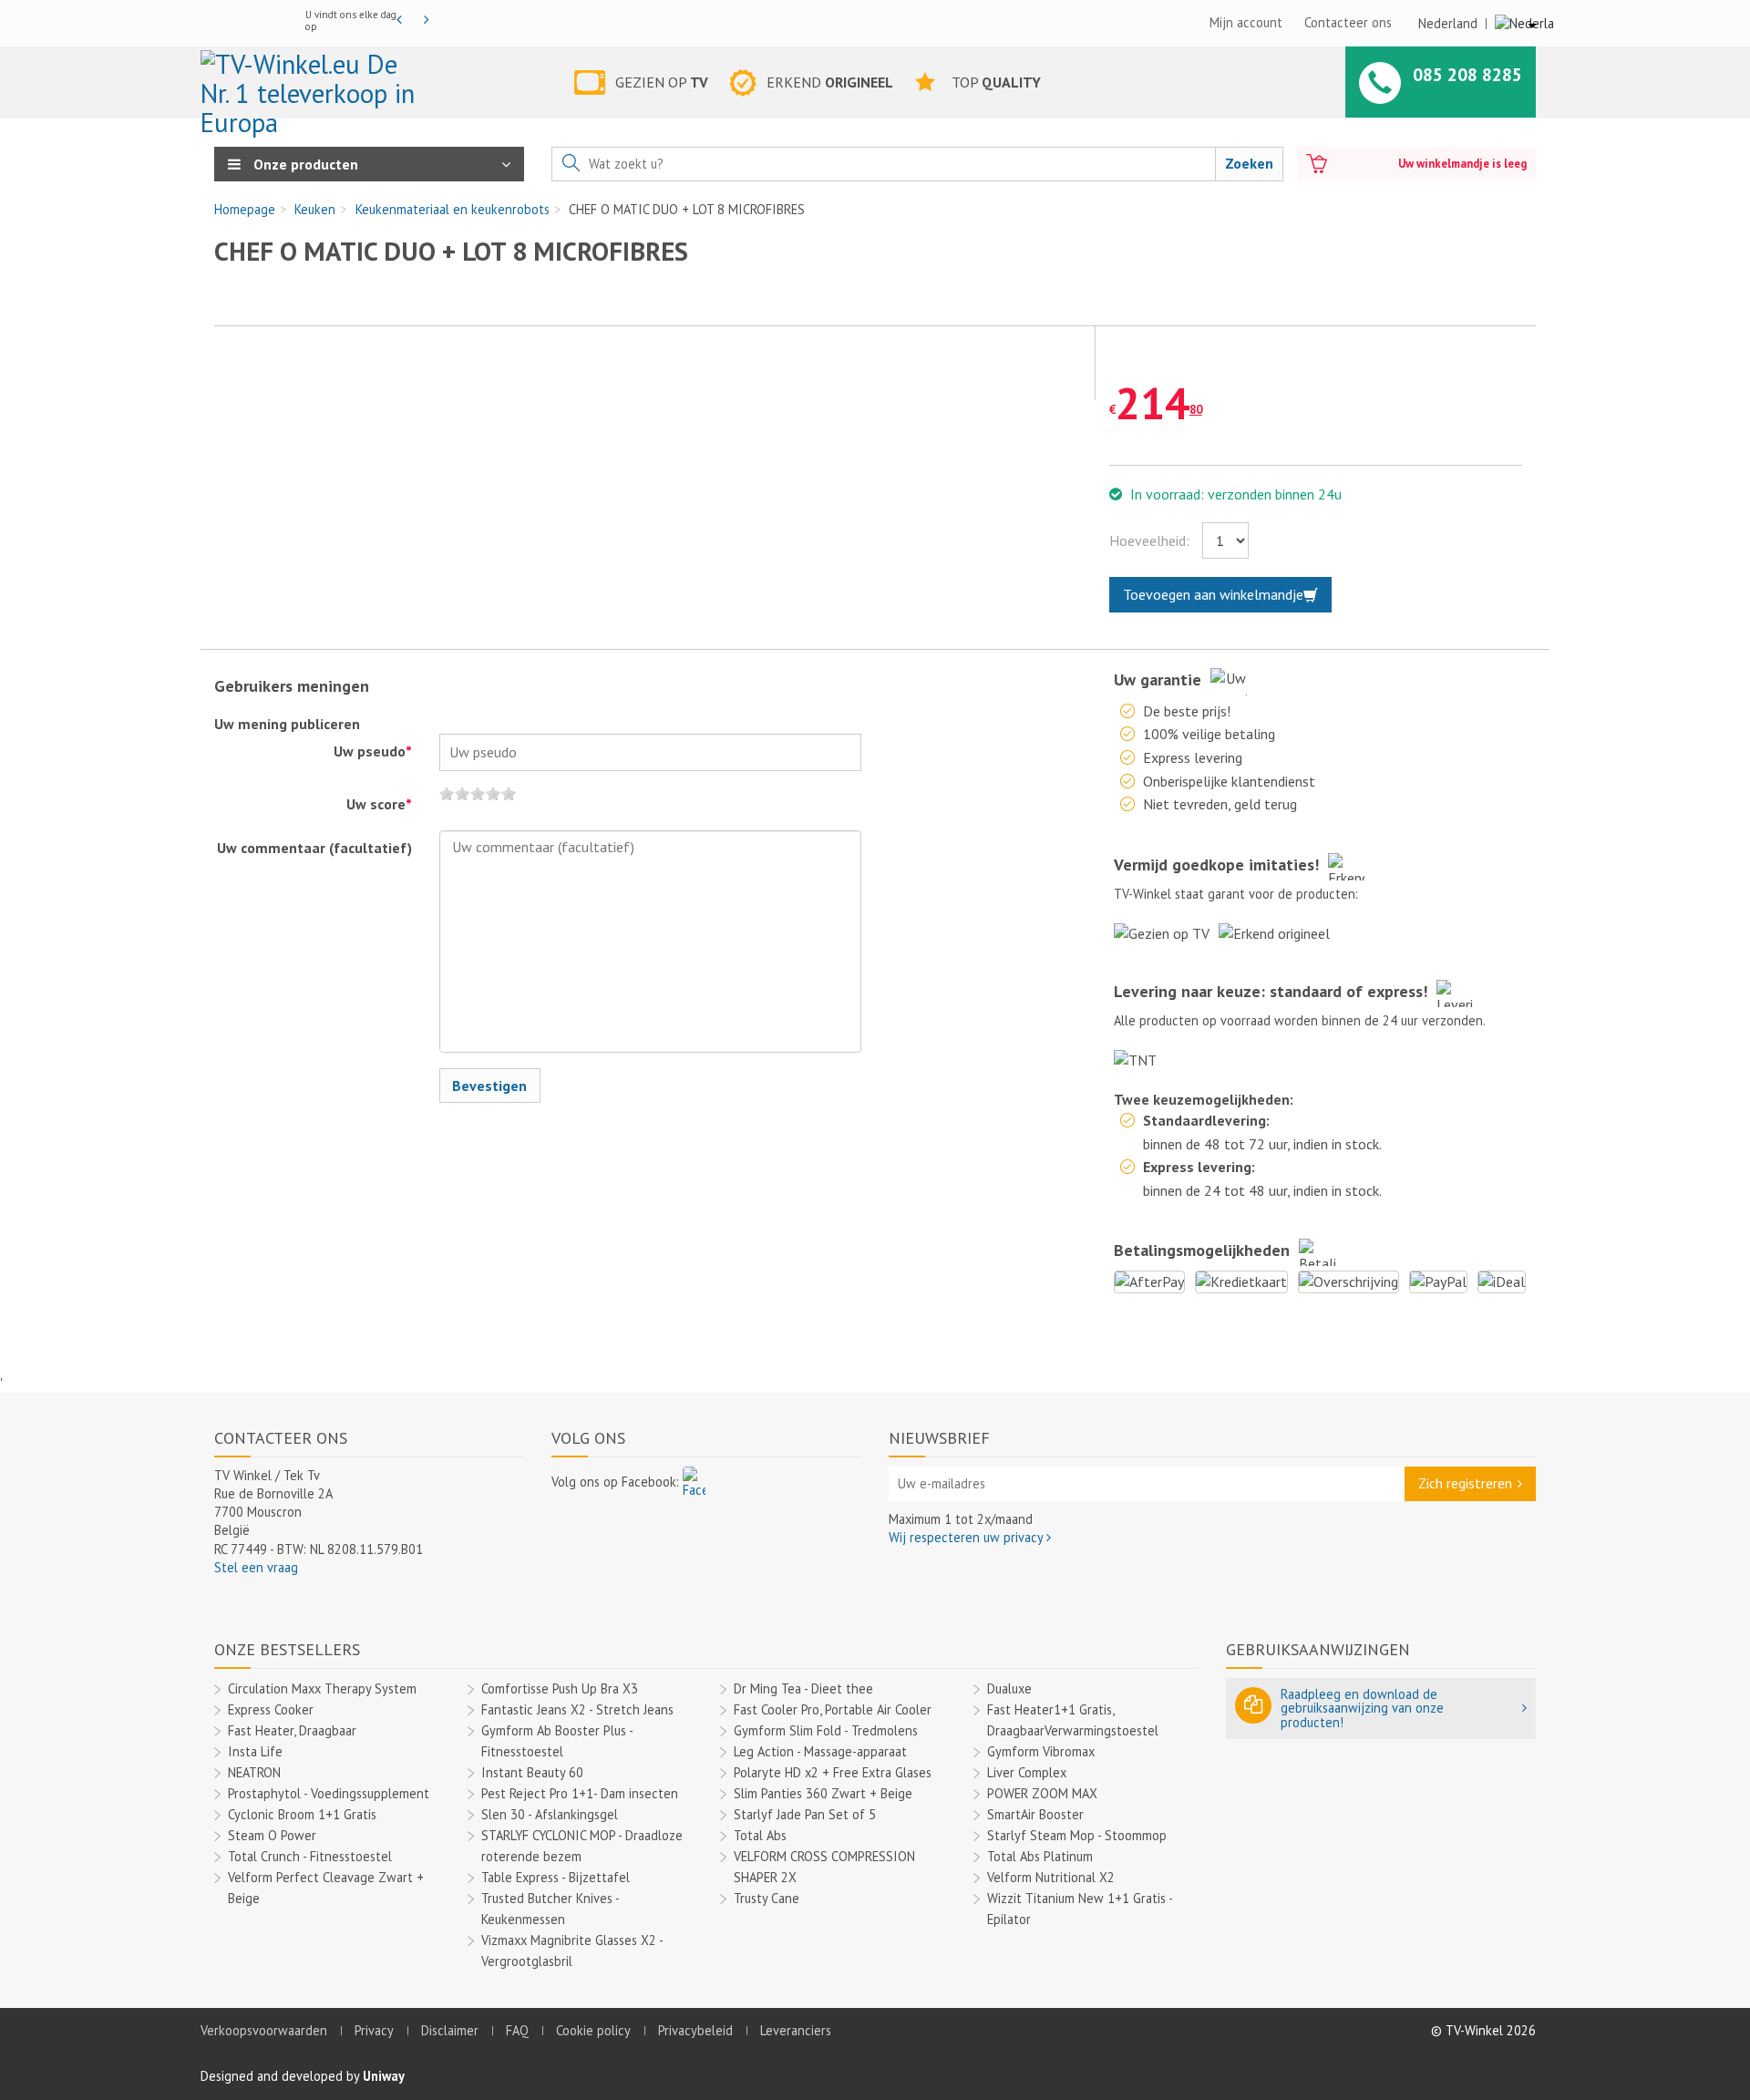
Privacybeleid (695, 2030)
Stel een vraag (256, 1567)
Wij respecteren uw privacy (968, 1537)
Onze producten (304, 164)
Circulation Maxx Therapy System (322, 1688)
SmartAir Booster (1035, 1814)
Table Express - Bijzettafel (556, 1877)
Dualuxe (1009, 1688)
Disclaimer (450, 2030)
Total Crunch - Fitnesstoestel (310, 1856)
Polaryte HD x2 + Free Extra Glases (833, 1772)
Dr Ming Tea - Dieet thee (803, 1688)
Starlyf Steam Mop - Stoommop (1077, 1835)
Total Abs (760, 1835)
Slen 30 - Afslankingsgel (550, 1814)
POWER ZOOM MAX (1042, 1793)
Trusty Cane (767, 1898)
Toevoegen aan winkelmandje (1213, 594)
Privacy (374, 2030)
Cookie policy (593, 2030)
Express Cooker (271, 1709)
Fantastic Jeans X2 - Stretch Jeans (577, 1709)
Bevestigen (489, 1086)
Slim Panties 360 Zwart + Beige (823, 1793)
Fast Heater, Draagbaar (292, 1730)
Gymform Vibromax (1041, 1751)
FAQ (517, 2030)
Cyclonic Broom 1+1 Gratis (302, 1814)
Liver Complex (1027, 1772)
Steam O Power (272, 1835)
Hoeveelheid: (1149, 540)
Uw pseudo (373, 751)
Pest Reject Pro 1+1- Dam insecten (580, 1793)
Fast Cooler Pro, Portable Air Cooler (833, 1709)
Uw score (379, 804)
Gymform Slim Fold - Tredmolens (826, 1730)
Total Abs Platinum (1040, 1856)
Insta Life (255, 1751)
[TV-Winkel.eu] (313, 86)
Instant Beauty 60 (532, 1772)
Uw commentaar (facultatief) (314, 848)
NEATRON (254, 1772)
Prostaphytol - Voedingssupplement (329, 1793)
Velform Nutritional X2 (1051, 1877)
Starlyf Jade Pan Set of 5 (805, 1814)
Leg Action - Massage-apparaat (820, 1751)
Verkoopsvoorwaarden (264, 2030)
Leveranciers (796, 2030)
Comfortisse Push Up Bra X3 (560, 1688)
